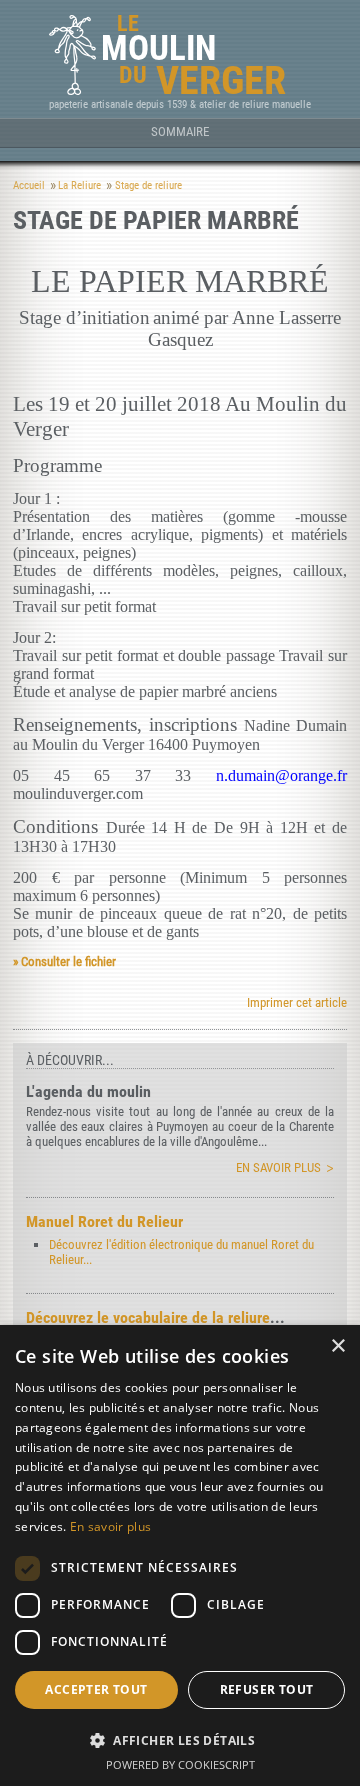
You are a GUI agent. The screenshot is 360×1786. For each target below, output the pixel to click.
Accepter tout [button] (96, 1689)
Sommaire (180, 131)
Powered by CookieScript (180, 1764)
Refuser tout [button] (267, 1689)
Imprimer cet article (297, 1002)
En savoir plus (278, 1167)
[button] (180, 1739)
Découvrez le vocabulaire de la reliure (148, 1317)
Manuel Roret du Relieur (104, 1221)
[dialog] (180, 1555)
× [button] (337, 1346)
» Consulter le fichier (64, 961)
